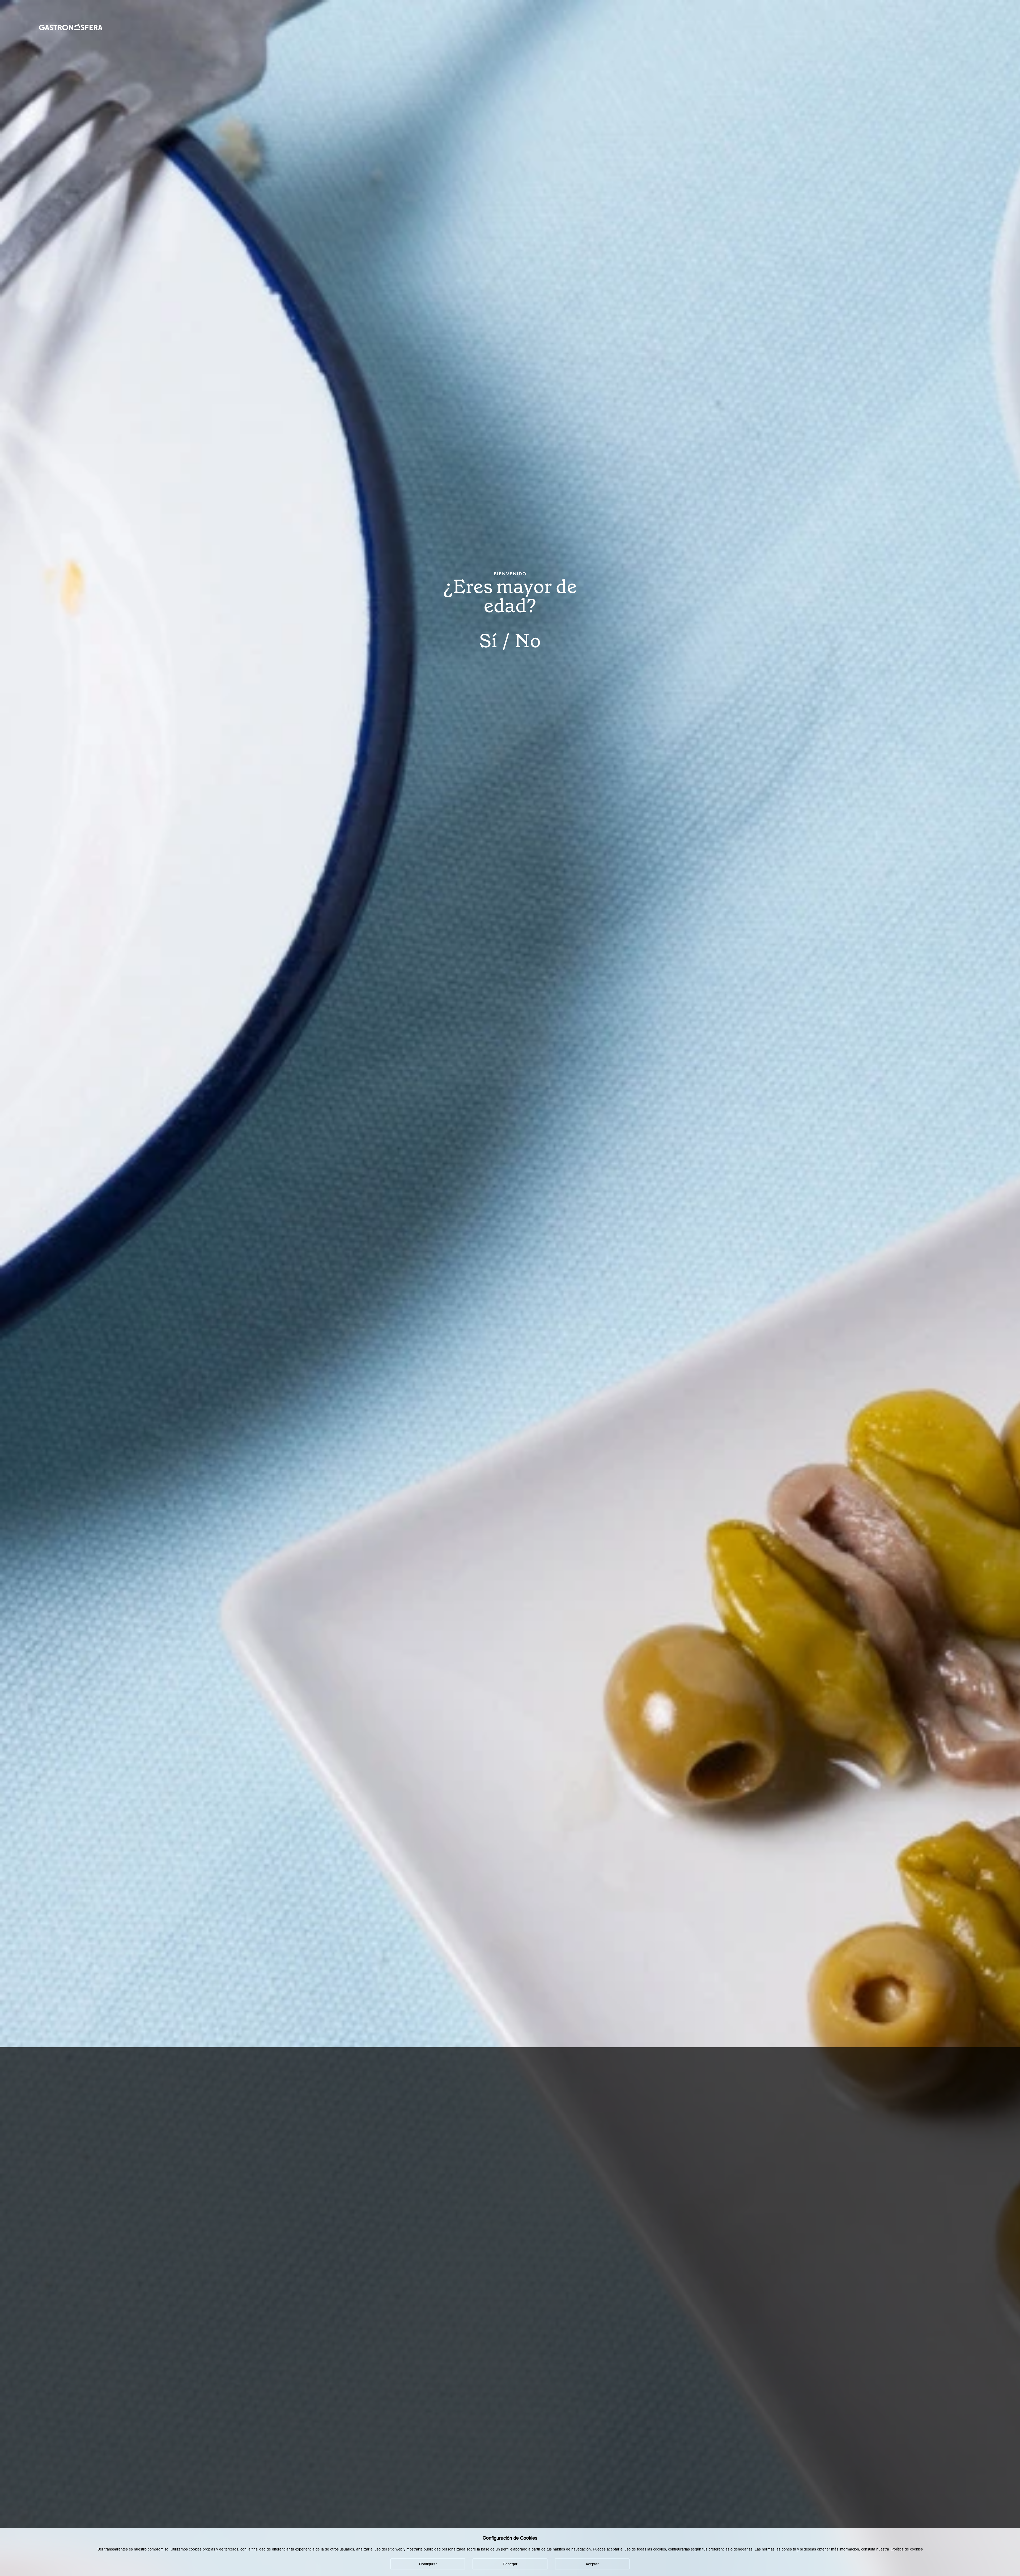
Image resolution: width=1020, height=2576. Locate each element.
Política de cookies (907, 2549)
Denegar (510, 2564)
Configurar (428, 2564)
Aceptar (592, 2564)
